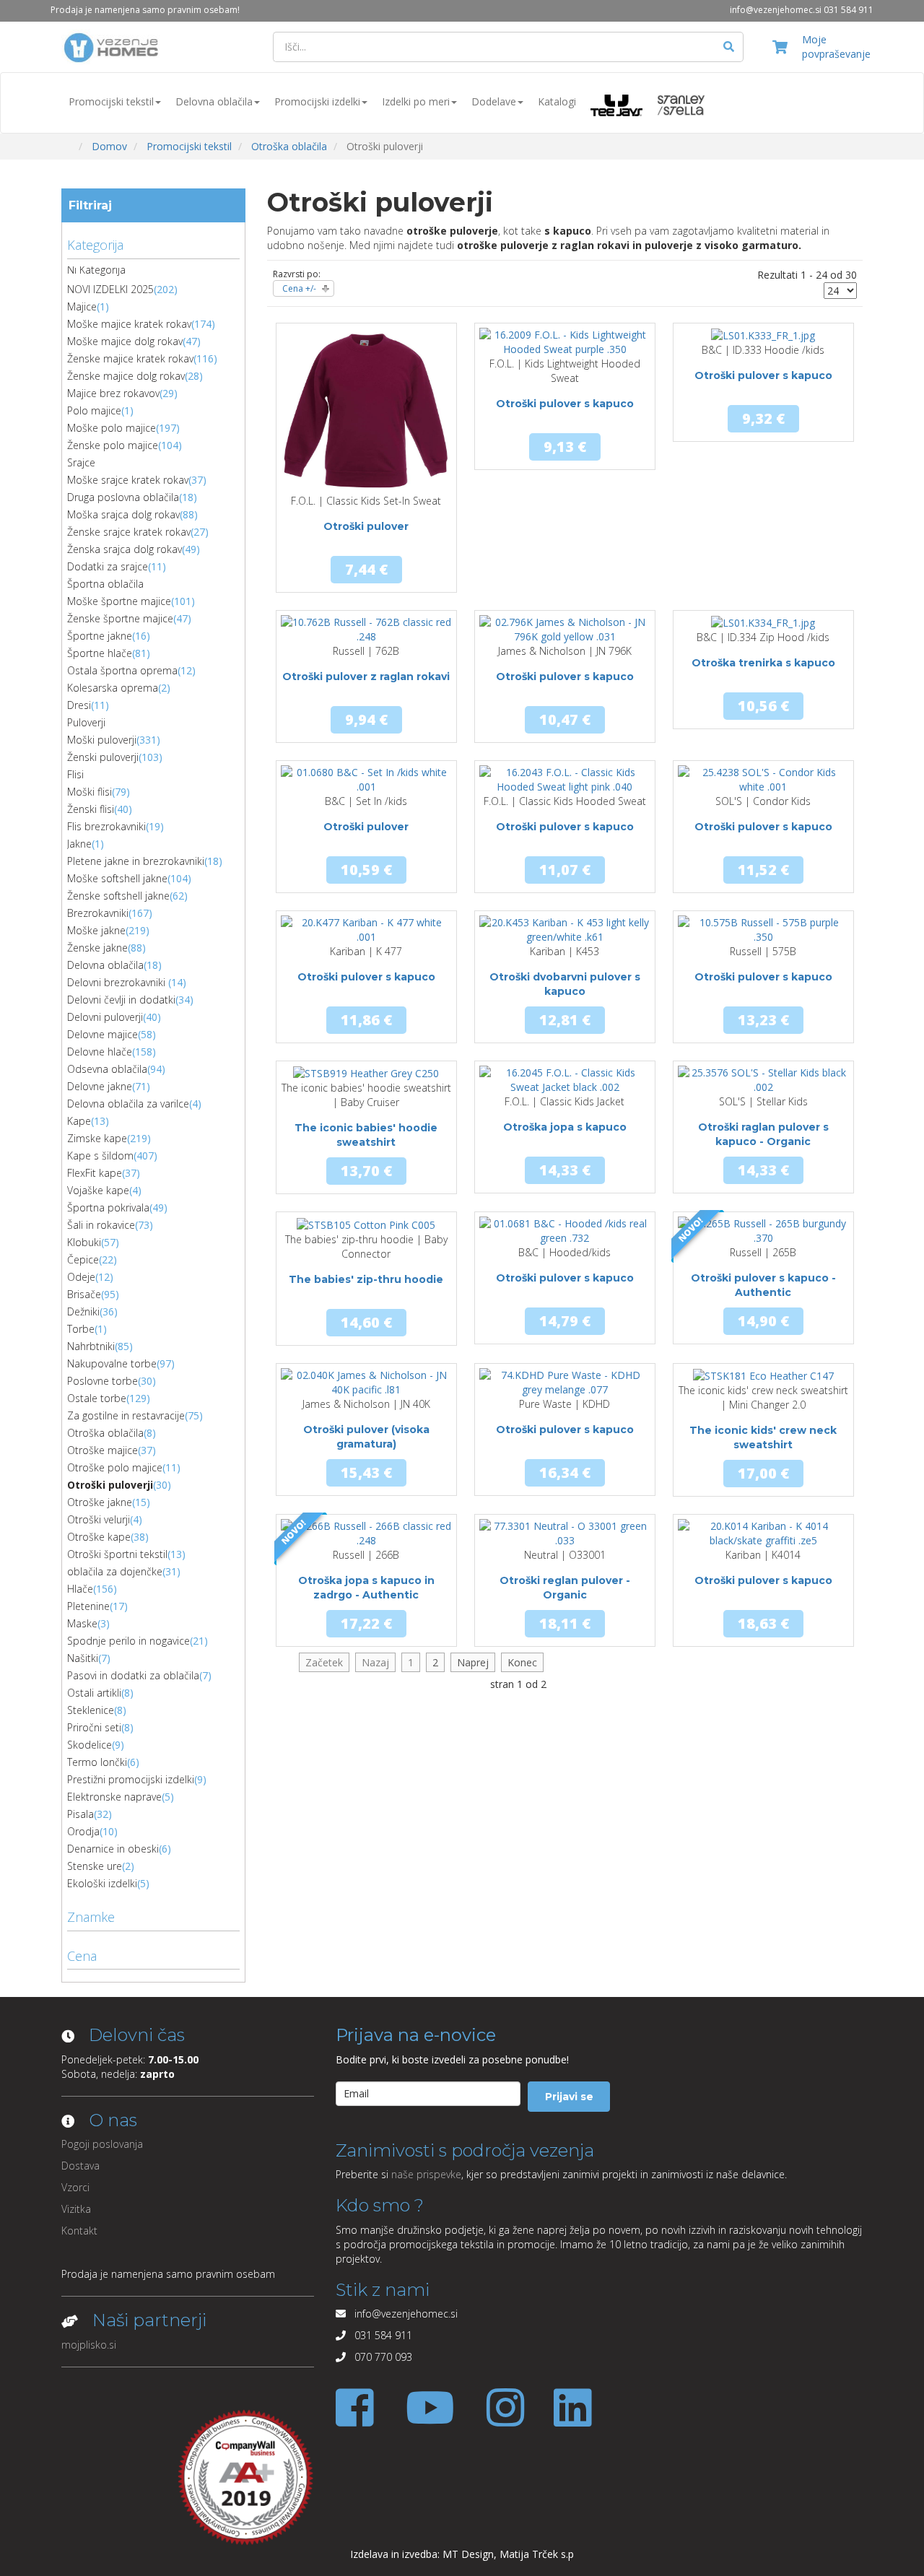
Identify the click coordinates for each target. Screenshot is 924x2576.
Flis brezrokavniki (106, 826)
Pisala (80, 1814)
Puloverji (86, 722)
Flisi (75, 774)
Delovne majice (103, 1034)
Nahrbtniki (91, 1346)
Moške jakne (96, 930)
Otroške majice (103, 1450)
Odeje (81, 1277)
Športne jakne (100, 636)
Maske (82, 1623)
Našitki (83, 1658)
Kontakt (79, 2231)
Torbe (81, 1329)
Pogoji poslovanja (102, 2144)
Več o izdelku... (366, 493)
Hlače (80, 1589)
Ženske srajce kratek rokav (129, 532)
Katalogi (557, 101)
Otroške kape (99, 1537)
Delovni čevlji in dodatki (121, 1000)
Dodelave (494, 101)
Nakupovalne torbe (112, 1363)
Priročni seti (94, 1727)
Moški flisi (90, 792)
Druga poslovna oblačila (123, 497)
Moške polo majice (112, 428)
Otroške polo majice (115, 1467)
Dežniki (83, 1311)
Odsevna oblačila (107, 1069)
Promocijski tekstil (111, 101)
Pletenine (88, 1606)
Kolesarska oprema (113, 688)
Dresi (79, 705)
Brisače (84, 1294)
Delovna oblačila (214, 101)
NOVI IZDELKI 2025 (110, 289)
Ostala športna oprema (122, 670)
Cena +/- (299, 288)
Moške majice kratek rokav (129, 324)
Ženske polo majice (113, 445)
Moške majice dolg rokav (125, 341)
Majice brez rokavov (113, 393)
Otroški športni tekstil (117, 1554)
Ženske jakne (97, 948)
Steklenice (91, 1710)
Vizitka (76, 2209)
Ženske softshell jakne (118, 896)
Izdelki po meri (416, 101)
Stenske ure (95, 1866)
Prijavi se (569, 2097)
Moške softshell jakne (117, 878)
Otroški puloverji (110, 1485)
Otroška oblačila (105, 1433)
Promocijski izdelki (317, 101)
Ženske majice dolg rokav (126, 376)
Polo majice (94, 410)
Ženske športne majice (120, 618)
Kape (79, 1121)
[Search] (729, 47)
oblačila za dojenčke (115, 1571)
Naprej (473, 1662)
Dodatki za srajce (108, 566)
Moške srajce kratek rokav (128, 480)
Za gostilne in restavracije (126, 1415)
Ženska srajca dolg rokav (125, 549)
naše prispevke (426, 2174)
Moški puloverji (102, 740)
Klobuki (84, 1242)
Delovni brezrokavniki (118, 982)
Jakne (79, 844)
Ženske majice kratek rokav (130, 358)
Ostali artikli (94, 1693)
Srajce (81, 462)
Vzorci (75, 2187)
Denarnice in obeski (113, 1849)
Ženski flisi (91, 809)
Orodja (83, 1831)
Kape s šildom (100, 1156)
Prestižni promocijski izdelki (131, 1779)
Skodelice (90, 1745)
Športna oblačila (105, 584)
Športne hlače (100, 653)
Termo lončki (97, 1762)
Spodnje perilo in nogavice (128, 1641)
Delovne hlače (100, 1052)
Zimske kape (97, 1138)
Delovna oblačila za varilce (128, 1104)
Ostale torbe (97, 1398)
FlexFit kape (95, 1173)
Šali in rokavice (101, 1225)
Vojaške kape (98, 1190)
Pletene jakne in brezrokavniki (136, 861)
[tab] (153, 243)
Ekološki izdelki (102, 1883)
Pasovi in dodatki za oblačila (133, 1675)
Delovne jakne (100, 1086)
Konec (522, 1662)
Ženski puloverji (103, 757)
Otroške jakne (100, 1502)
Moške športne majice (119, 601)
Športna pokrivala (108, 1207)
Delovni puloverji (105, 1017)
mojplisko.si (89, 2345)
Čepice (83, 1259)
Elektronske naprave (114, 1797)
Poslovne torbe (103, 1381)
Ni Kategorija (96, 270)
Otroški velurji (99, 1519)
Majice (82, 306)
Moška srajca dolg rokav (123, 514)
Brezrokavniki (98, 913)
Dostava (80, 2166)
